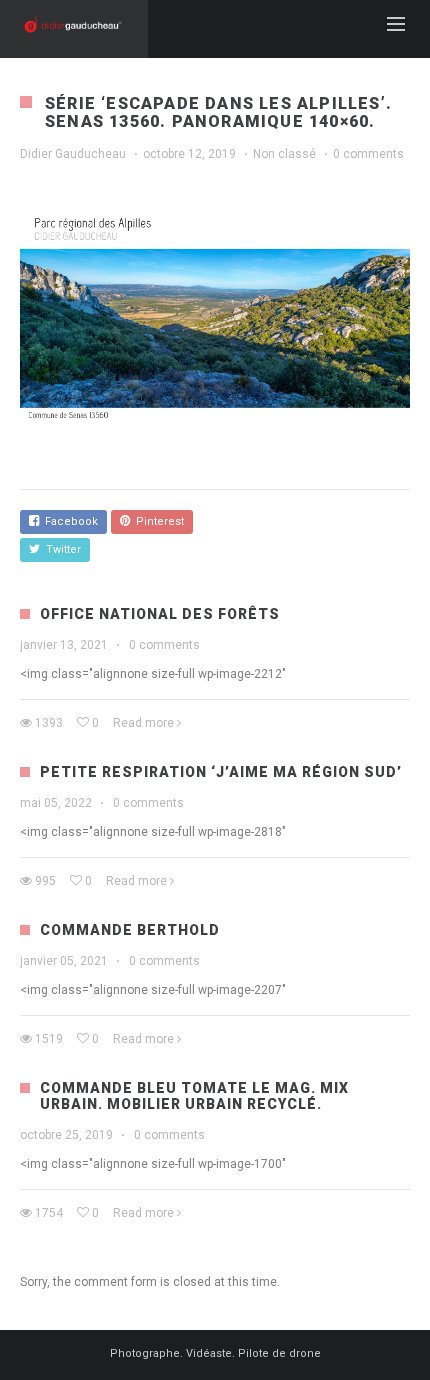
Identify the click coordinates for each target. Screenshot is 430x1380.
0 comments (368, 154)
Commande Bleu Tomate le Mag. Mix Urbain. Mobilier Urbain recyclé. (194, 1096)
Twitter (60, 549)
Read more (143, 723)
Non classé (284, 154)
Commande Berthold (130, 930)
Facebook (68, 521)
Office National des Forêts (160, 614)
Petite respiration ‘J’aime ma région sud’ (221, 772)
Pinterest (157, 521)
